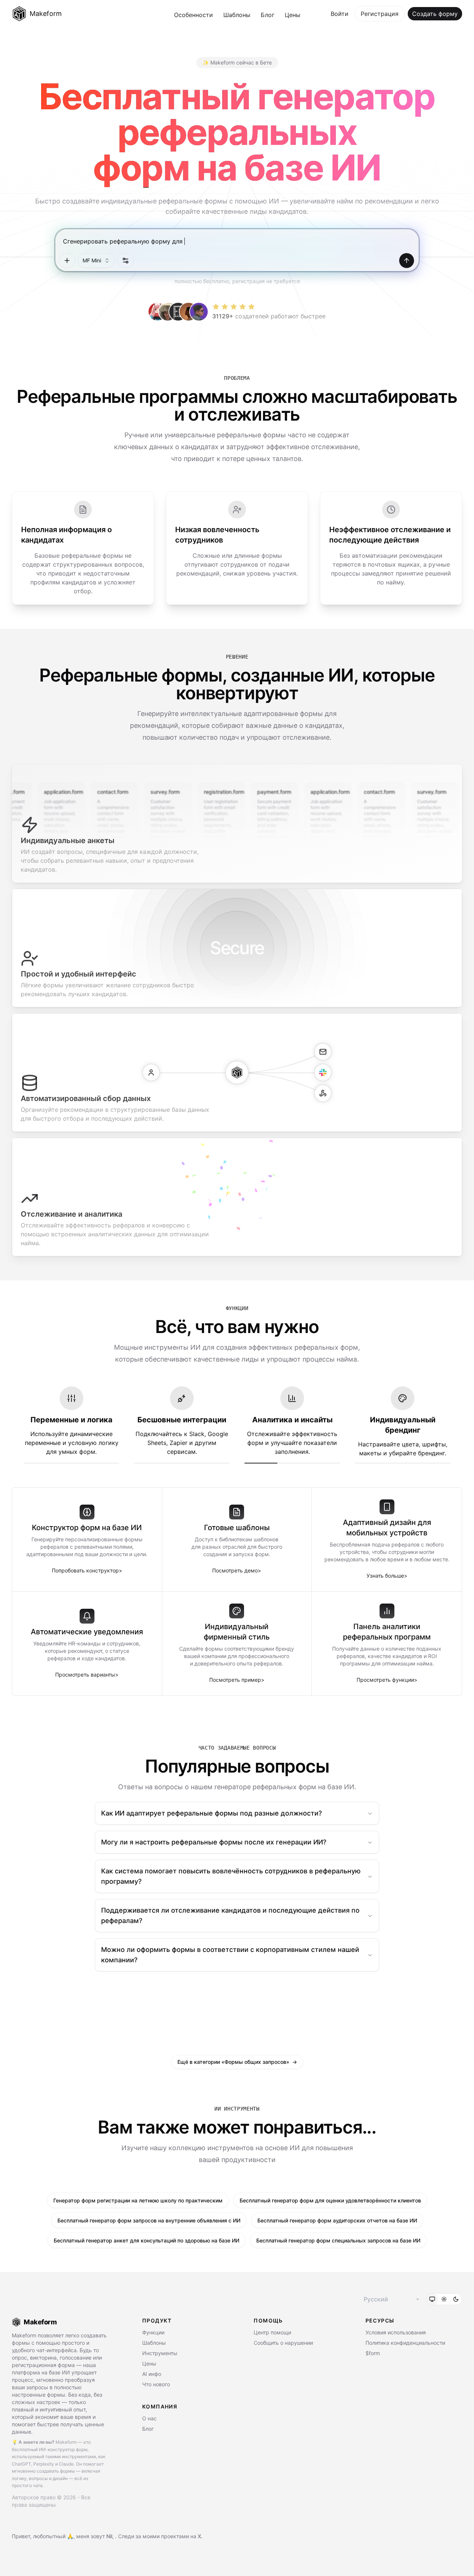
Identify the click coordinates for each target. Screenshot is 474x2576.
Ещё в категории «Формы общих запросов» (237, 2062)
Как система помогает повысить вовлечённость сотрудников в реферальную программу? (231, 1876)
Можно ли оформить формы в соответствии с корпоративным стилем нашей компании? (230, 1955)
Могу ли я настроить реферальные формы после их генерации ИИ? (214, 1842)
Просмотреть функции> (387, 1680)
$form (373, 2353)
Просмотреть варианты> (87, 1675)
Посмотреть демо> (237, 1570)
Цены (293, 15)
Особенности (193, 15)
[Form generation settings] (126, 261)
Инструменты (160, 2353)
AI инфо (152, 2374)
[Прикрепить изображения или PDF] (67, 261)
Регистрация (380, 14)
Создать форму (435, 14)
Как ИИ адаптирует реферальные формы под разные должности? (211, 1813)
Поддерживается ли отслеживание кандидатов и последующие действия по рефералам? (230, 1915)
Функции (153, 2332)
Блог (268, 15)
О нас (149, 2418)
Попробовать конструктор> (87, 1570)
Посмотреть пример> (237, 1680)
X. (200, 2536)
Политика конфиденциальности (405, 2343)
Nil (109, 2536)
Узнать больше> (387, 1576)
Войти (340, 14)
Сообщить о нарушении (283, 2343)
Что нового (156, 2384)
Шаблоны (237, 15)
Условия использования (396, 2332)
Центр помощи (272, 2332)
